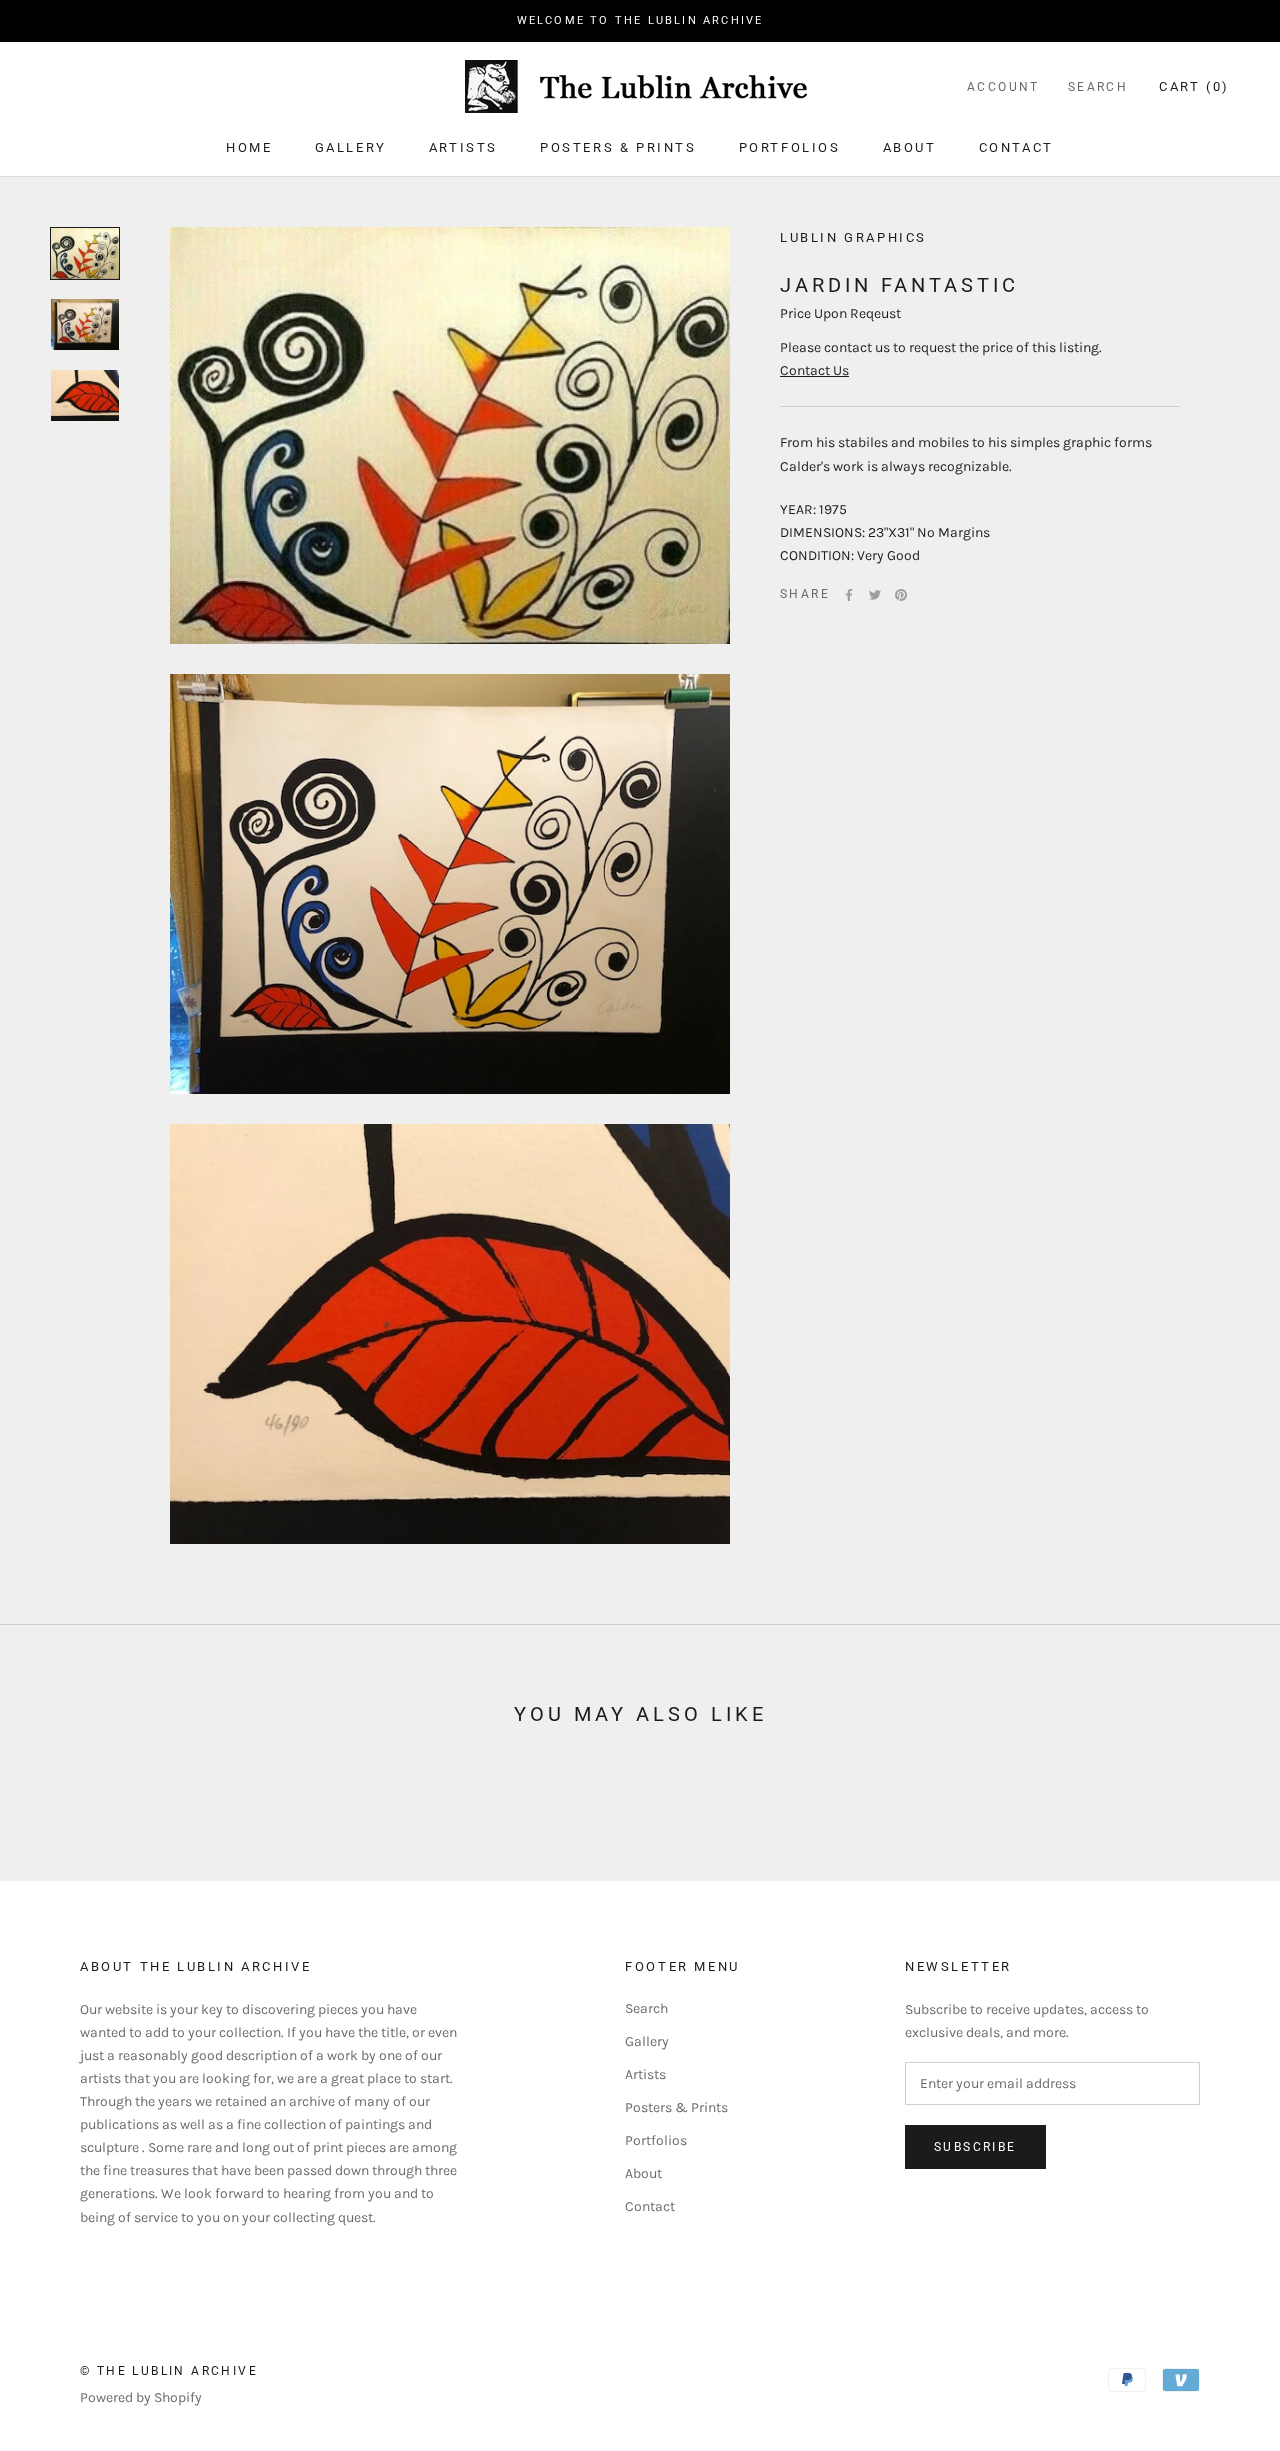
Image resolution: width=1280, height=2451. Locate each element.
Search (1098, 87)
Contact (1016, 147)
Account (1003, 87)
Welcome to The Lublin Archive (640, 20)
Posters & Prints (618, 147)
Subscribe (975, 2147)
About (910, 147)
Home (249, 147)
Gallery (351, 147)
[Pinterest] (901, 595)
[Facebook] (849, 595)
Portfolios (790, 147)
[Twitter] (875, 595)
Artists (463, 147)
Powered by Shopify (141, 2397)
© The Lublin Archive (169, 2371)
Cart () (1194, 86)
